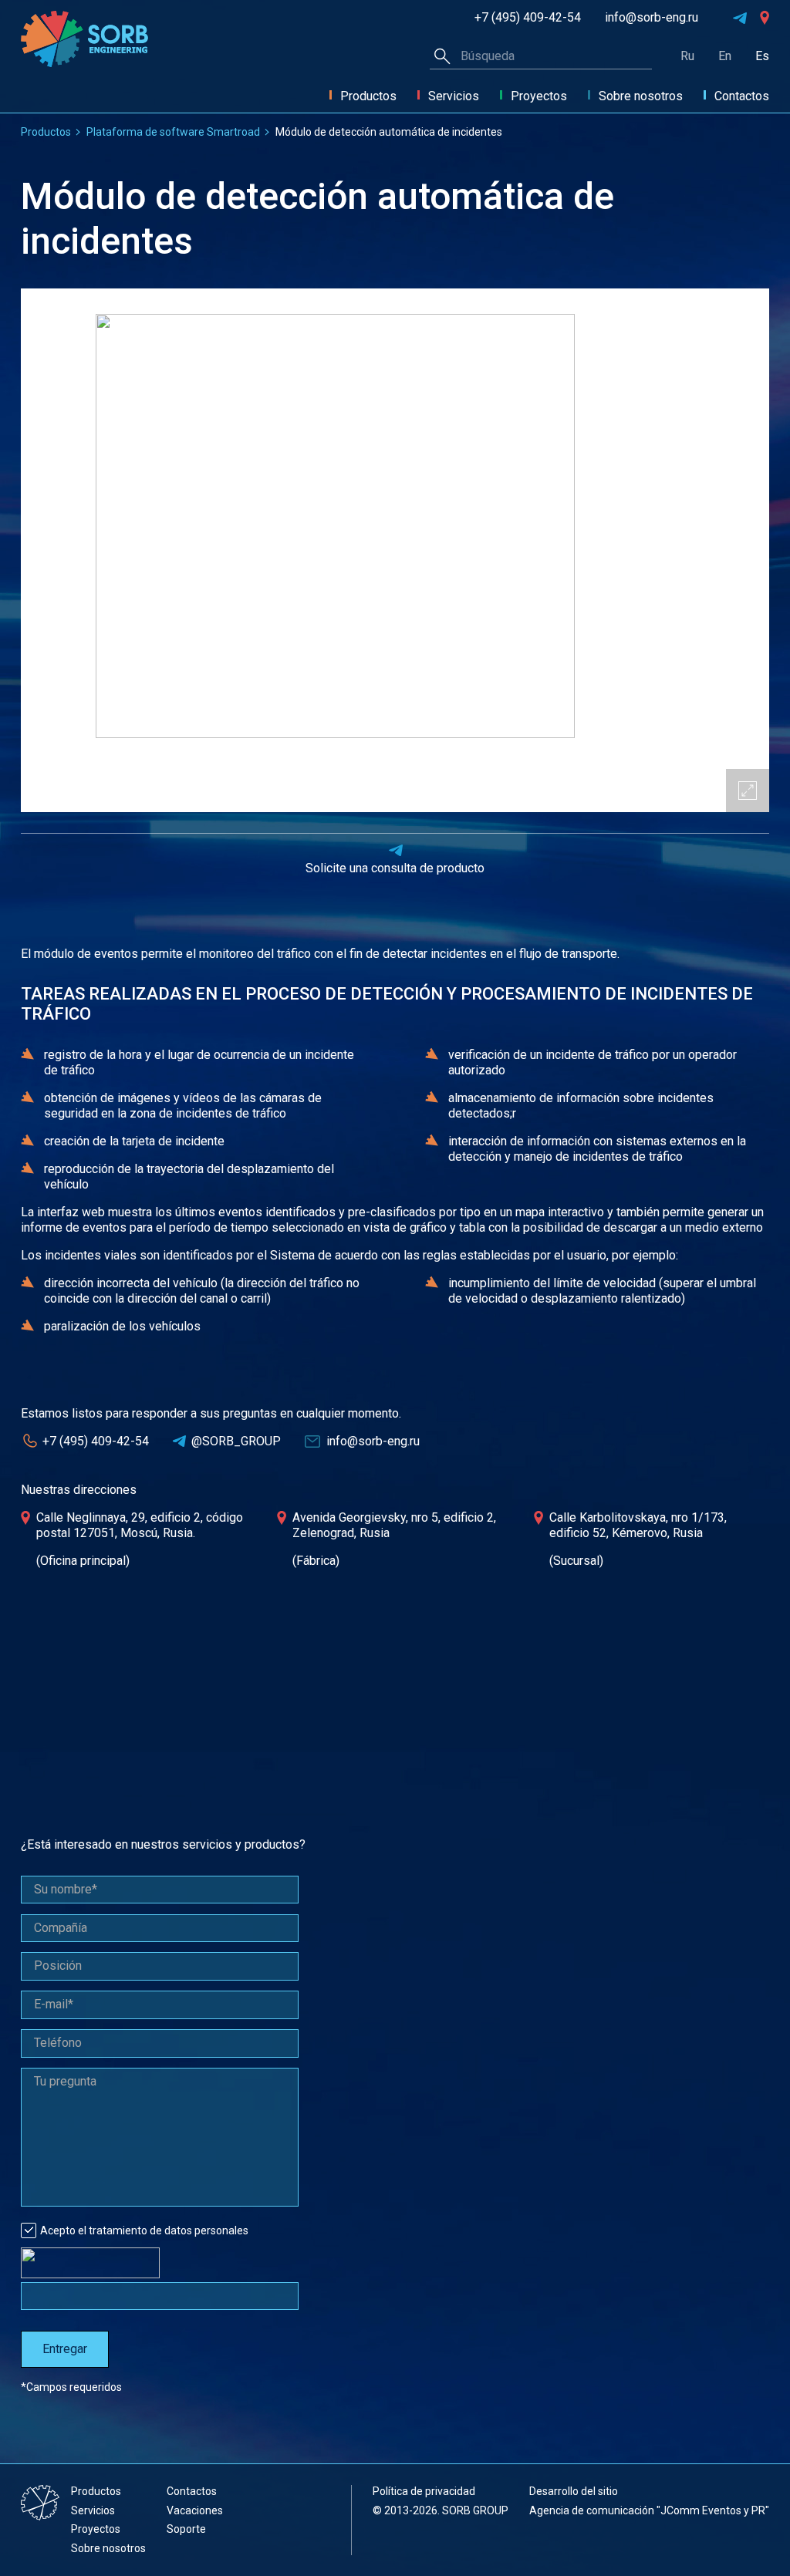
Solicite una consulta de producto (395, 868)
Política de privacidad (424, 2491)
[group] (395, 550)
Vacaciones (195, 2510)
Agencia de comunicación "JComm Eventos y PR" (649, 2510)
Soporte (186, 2529)
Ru (687, 56)
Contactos (742, 96)
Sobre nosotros (641, 96)
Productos (368, 96)
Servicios (454, 96)
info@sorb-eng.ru (652, 18)
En (725, 56)
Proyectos (539, 96)
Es (762, 56)
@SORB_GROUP (236, 1441)
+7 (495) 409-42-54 (528, 18)
